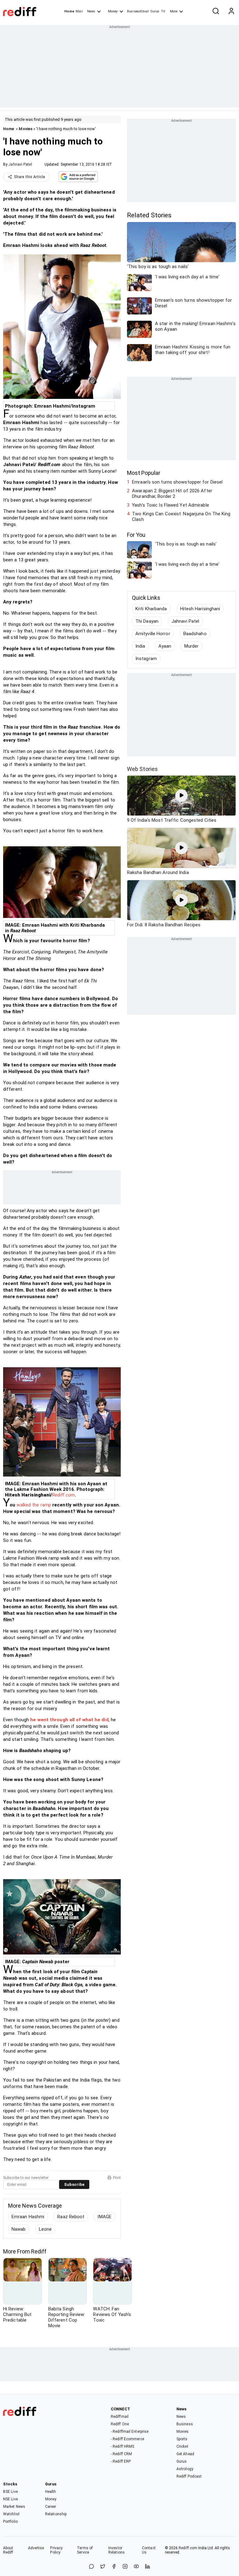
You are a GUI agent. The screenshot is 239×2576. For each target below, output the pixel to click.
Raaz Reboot (71, 2217)
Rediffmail (120, 2417)
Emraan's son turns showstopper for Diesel (177, 482)
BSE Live (10, 2492)
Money (113, 11)
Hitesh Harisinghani (200, 609)
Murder (192, 646)
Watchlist (11, 2514)
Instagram (146, 659)
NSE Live (10, 2499)
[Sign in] (231, 12)
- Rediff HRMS (122, 2446)
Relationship (56, 2514)
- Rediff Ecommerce (127, 2439)
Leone (45, 2229)
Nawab (19, 2229)
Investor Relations (117, 2550)
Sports (182, 2439)
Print (117, 2178)
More (174, 11)
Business (185, 2424)
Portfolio (10, 2522)
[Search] (216, 12)
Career (51, 2507)
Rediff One (120, 2424)
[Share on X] (103, 2567)
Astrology (185, 2469)
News (91, 11)
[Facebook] (114, 2567)
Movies (26, 129)
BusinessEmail (138, 11)
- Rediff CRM (121, 2454)
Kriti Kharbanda (151, 609)
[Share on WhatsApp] (91, 2567)
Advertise (36, 2548)
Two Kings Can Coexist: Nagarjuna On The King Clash (181, 517)
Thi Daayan (147, 621)
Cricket (182, 2446)
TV (163, 11)
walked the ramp (34, 1505)
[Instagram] (125, 2567)
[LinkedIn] (148, 2567)
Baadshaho (195, 634)
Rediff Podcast (189, 2476)
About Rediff (8, 2550)
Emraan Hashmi (28, 2217)
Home (69, 11)
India (140, 646)
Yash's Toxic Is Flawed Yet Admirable (171, 505)
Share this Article (30, 177)
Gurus (155, 11)
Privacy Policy (56, 2550)
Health (51, 2492)
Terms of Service (85, 2550)
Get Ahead (185, 2454)
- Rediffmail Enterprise (130, 2432)
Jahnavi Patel (20, 164)
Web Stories (142, 769)
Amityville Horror (153, 634)
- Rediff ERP (121, 2461)
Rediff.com (63, 1495)
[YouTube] (136, 2567)
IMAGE (104, 2217)
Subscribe (74, 2184)
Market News (14, 2507)
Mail (79, 11)
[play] (181, 796)
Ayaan (165, 646)
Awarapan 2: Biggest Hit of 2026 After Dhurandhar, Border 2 (172, 494)
